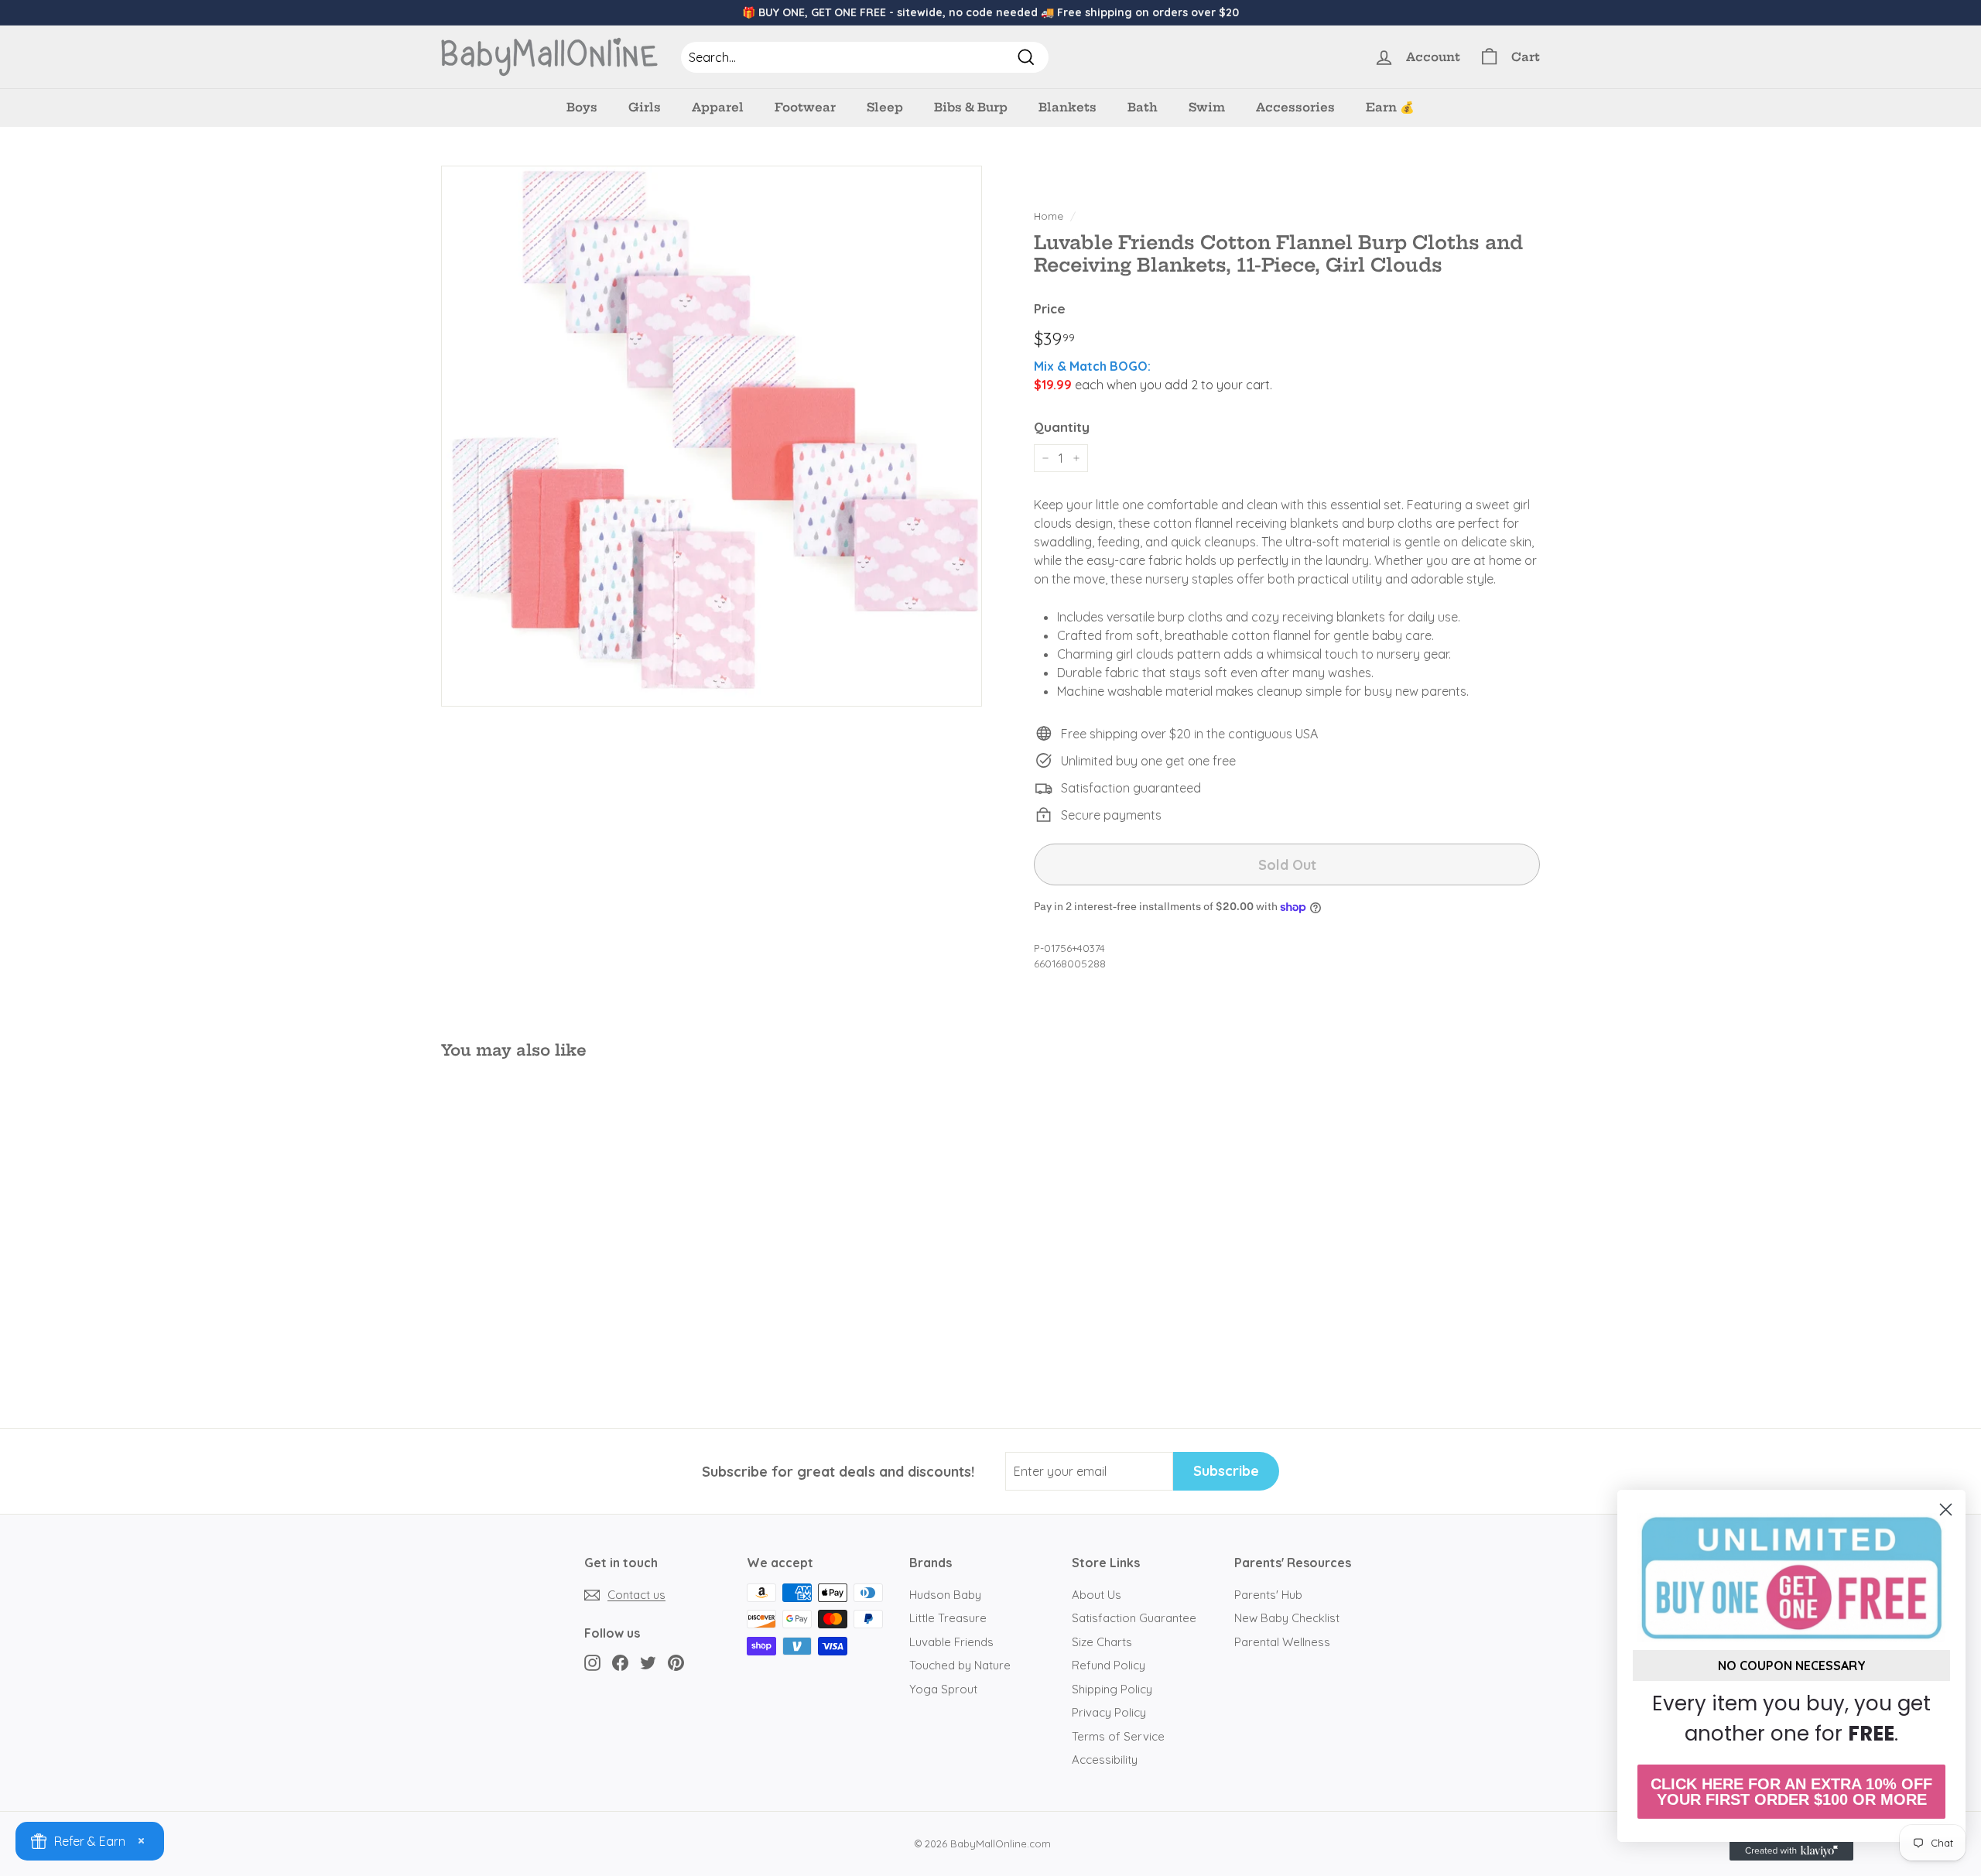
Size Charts (1102, 1642)
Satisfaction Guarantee (1134, 1618)
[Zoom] (712, 436)
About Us (1097, 1595)
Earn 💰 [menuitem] (1390, 107)
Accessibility (1105, 1760)
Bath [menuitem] (1143, 107)
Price (1050, 308)
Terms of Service (1118, 1736)
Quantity (1062, 427)
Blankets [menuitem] (1067, 107)
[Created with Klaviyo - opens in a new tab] (1791, 1851)
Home (1049, 216)
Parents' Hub (1268, 1595)
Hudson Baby (945, 1595)
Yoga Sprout (943, 1689)
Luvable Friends (951, 1642)
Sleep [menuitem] (885, 107)
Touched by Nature (960, 1665)
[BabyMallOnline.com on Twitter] (648, 1663)
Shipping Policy (1112, 1689)
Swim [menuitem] (1207, 107)
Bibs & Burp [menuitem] (971, 107)
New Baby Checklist (1287, 1618)
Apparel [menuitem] (718, 107)
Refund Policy (1109, 1665)
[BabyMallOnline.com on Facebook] (620, 1663)
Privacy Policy (1109, 1712)
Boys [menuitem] (582, 107)
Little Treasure (948, 1618)
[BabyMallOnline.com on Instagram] (592, 1663)
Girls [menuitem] (645, 107)
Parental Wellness (1282, 1642)
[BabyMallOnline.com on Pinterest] (676, 1663)
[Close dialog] (1946, 1510)
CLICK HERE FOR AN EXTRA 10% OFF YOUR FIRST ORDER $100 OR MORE (1791, 1792)
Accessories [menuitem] (1295, 107)
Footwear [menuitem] (805, 107)
